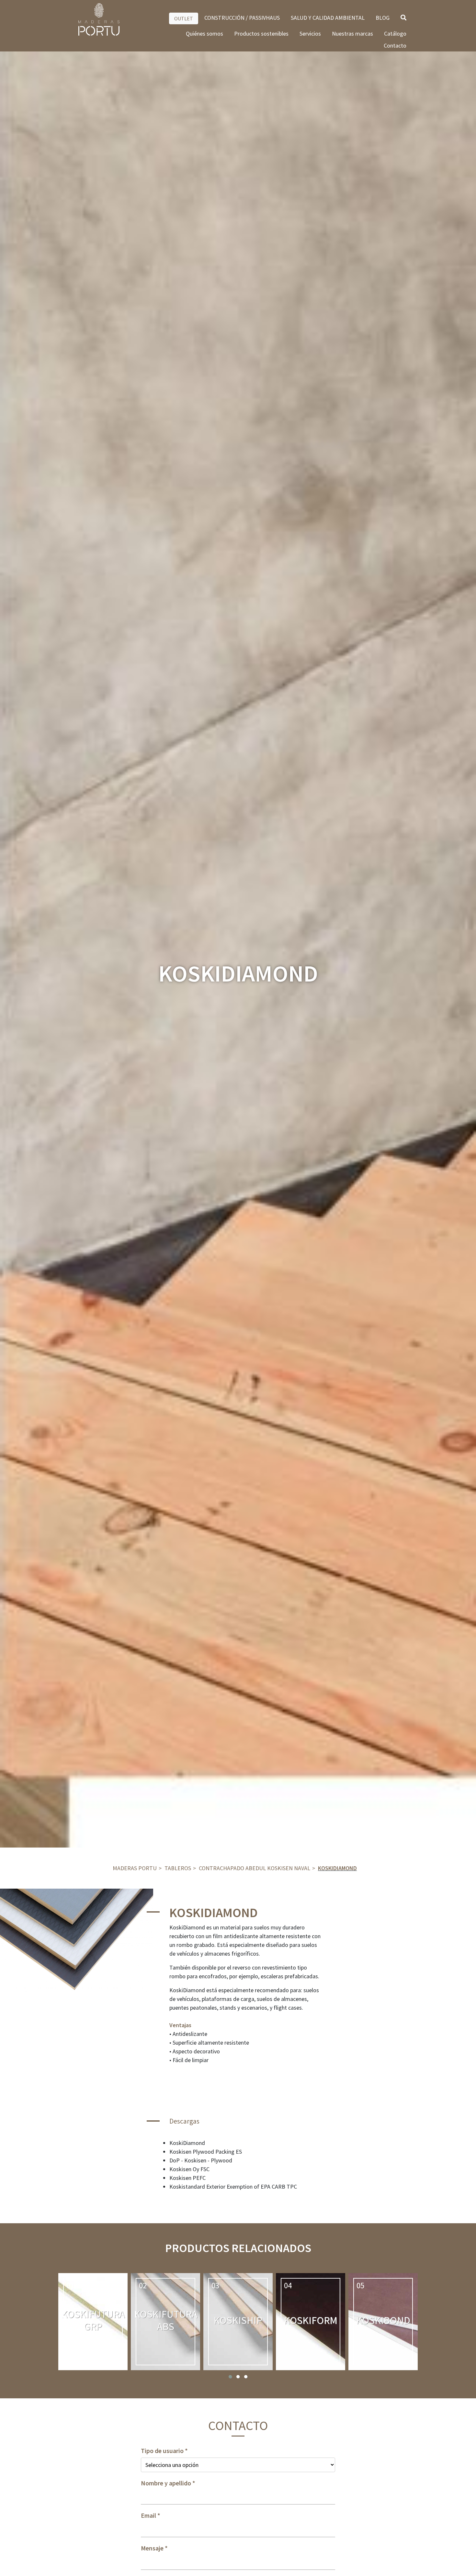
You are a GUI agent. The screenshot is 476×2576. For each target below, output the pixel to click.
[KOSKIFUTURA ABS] (165, 2322)
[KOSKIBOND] (383, 2322)
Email (148, 2515)
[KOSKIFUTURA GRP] (93, 2322)
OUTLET (184, 18)
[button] (230, 2377)
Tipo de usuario (162, 2451)
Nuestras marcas (352, 33)
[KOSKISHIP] (238, 2322)
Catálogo (395, 33)
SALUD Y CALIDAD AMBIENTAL (328, 18)
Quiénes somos (204, 33)
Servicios (310, 33)
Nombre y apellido (166, 2483)
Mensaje (152, 2548)
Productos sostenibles (261, 33)
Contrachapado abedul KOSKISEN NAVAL (255, 1868)
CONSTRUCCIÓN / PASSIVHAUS (242, 18)
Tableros (178, 1868)
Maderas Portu (135, 1868)
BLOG (383, 18)
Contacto (395, 45)
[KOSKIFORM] (311, 2322)
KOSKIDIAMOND (337, 1868)
